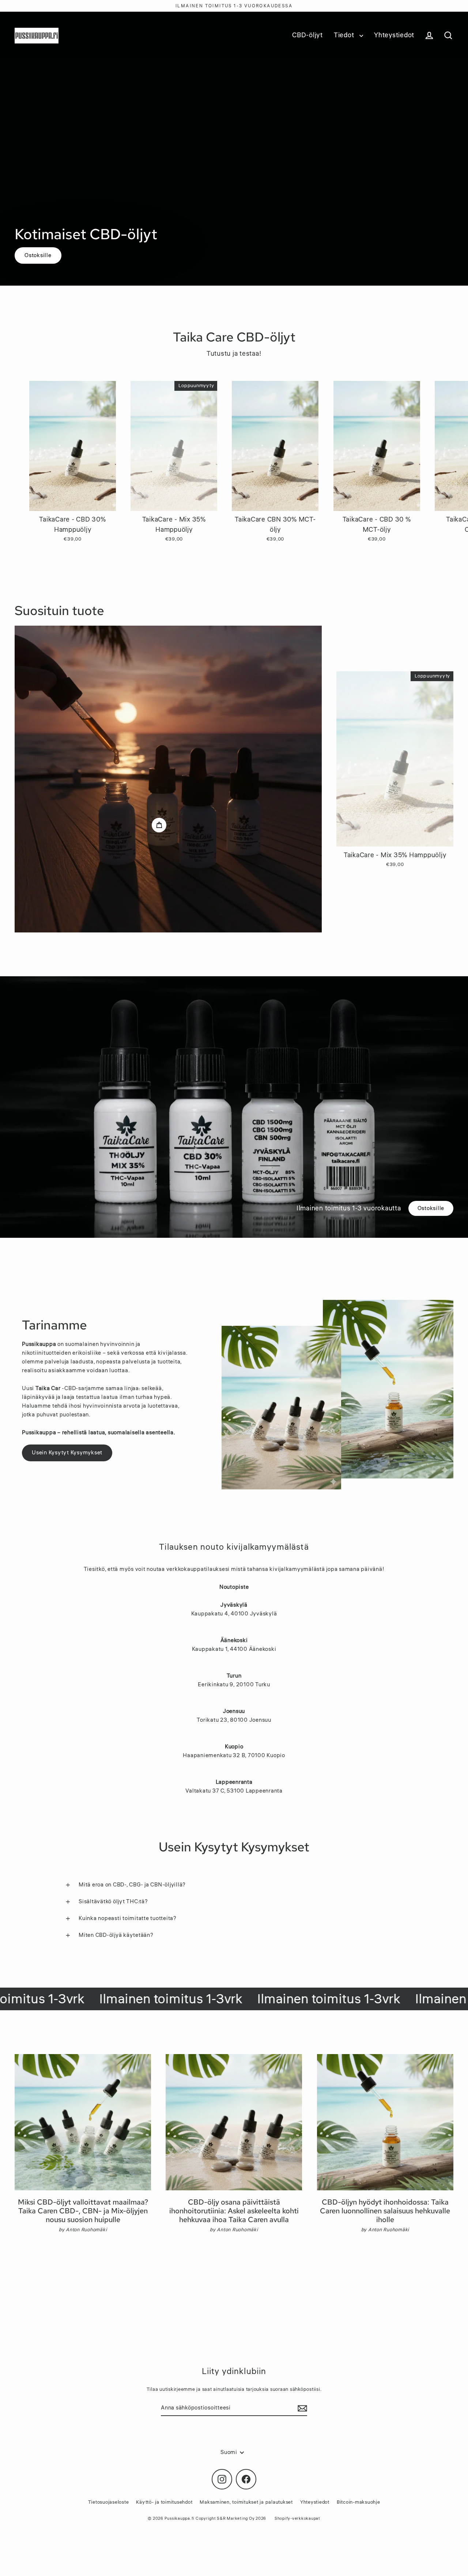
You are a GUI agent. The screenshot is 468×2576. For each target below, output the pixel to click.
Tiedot (345, 35)
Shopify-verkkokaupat (297, 2518)
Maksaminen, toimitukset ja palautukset (246, 2502)
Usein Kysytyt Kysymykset (67, 1453)
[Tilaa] (301, 2408)
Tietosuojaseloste (109, 2502)
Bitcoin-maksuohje (358, 2502)
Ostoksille (38, 255)
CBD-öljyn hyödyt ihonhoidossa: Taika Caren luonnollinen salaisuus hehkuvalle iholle (385, 2211)
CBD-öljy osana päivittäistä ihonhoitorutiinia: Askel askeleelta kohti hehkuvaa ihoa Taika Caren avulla (234, 2211)
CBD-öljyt (307, 35)
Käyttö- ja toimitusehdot (164, 2502)
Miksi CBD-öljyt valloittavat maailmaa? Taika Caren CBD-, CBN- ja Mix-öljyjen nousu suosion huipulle (83, 2211)
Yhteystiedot (394, 35)
